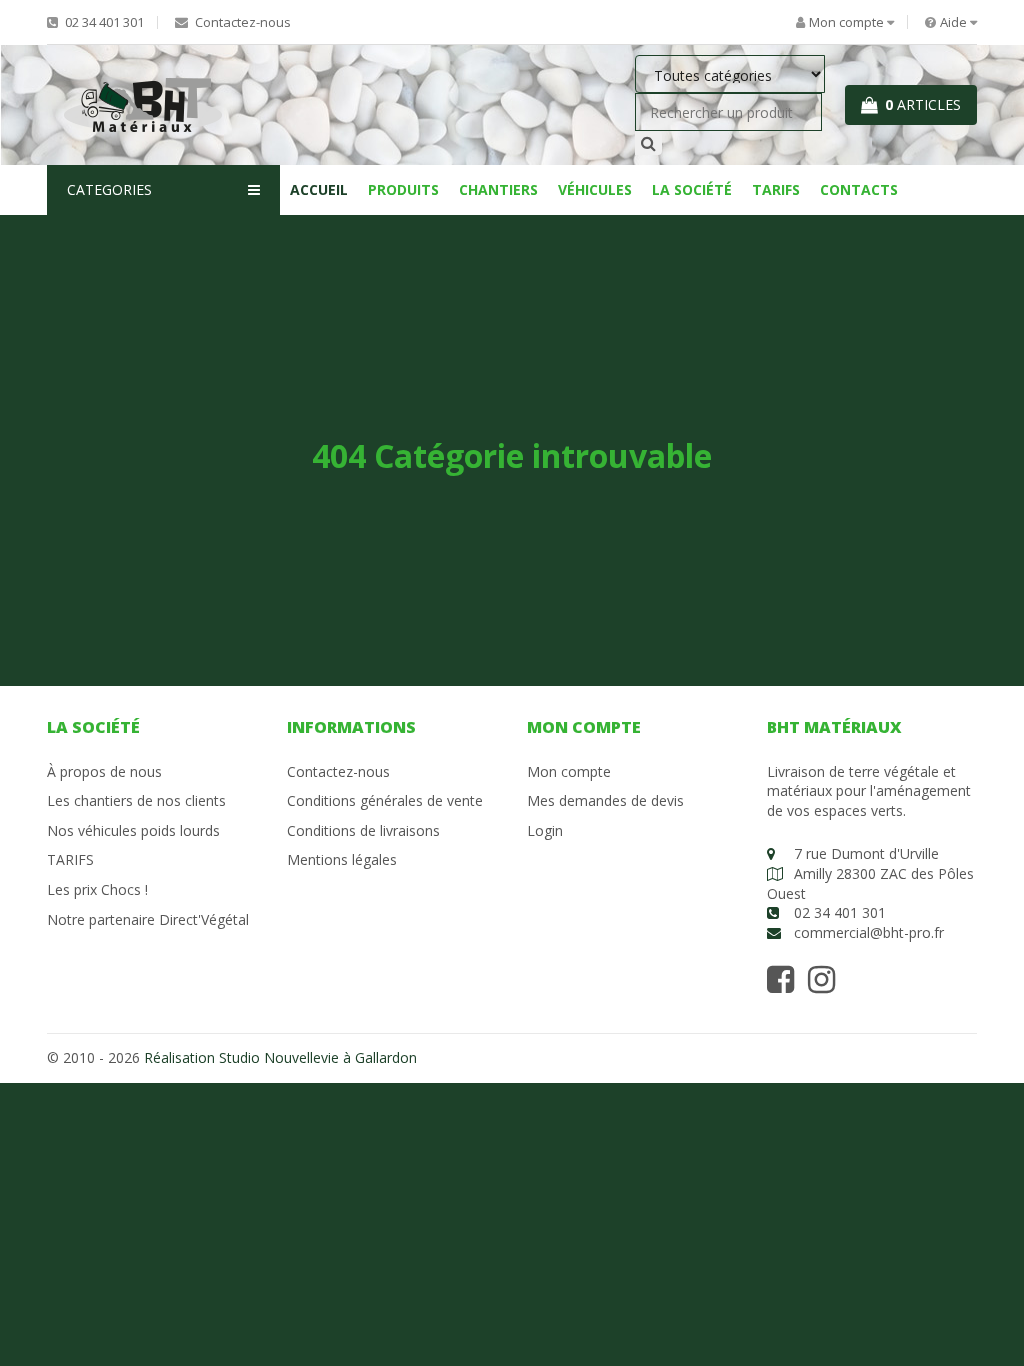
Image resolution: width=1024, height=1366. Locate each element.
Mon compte (569, 771)
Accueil (319, 189)
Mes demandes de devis (605, 800)
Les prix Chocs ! (97, 889)
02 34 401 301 (103, 22)
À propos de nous (104, 771)
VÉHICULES (595, 189)
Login (545, 830)
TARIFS (776, 189)
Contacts (859, 189)
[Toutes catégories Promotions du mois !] (730, 75)
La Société (692, 189)
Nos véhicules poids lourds (133, 830)
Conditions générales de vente (385, 800)
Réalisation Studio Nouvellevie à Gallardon (280, 1057)
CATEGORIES (109, 189)
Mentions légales (342, 859)
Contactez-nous (241, 22)
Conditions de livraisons (363, 830)
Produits (403, 189)
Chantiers (498, 189)
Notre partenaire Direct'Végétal (148, 919)
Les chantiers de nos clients (136, 800)
